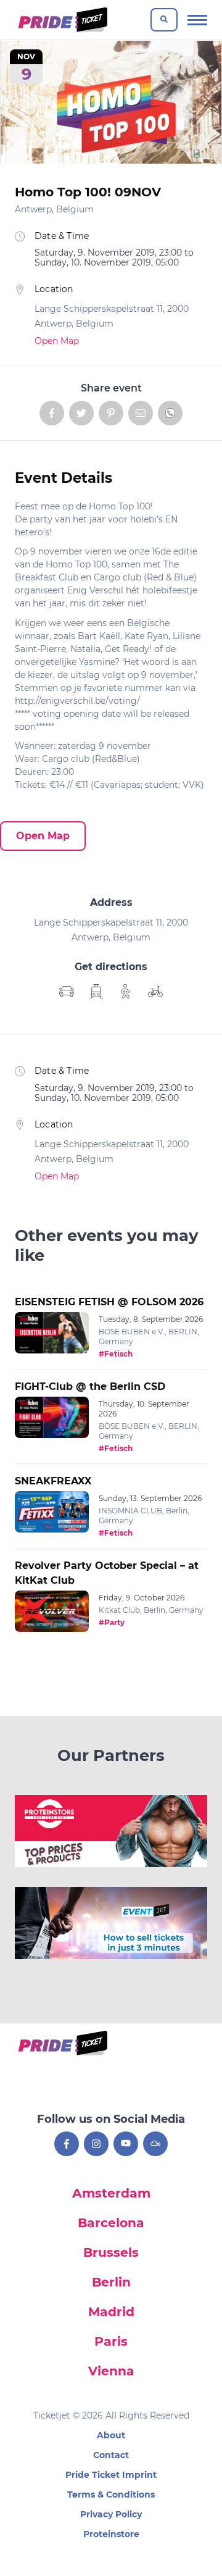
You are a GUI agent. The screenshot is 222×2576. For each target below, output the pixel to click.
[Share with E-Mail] (141, 413)
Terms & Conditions (111, 2494)
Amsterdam (111, 2193)
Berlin (111, 2282)
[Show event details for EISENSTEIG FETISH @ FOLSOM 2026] (52, 1333)
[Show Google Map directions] (67, 992)
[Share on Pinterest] (111, 413)
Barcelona (111, 2223)
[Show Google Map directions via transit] (96, 992)
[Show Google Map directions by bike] (155, 992)
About (111, 2435)
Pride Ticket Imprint (111, 2475)
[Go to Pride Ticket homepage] (61, 20)
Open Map (57, 341)
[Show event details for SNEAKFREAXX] (52, 1512)
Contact (111, 2455)
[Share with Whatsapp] (170, 413)
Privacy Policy (111, 2514)
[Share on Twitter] (81, 413)
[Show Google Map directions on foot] (126, 992)
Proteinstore (111, 2534)
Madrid (111, 2312)
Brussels (111, 2252)
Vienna (111, 2371)
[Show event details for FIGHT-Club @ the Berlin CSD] (52, 1418)
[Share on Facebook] (52, 413)
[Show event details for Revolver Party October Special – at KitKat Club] (52, 1612)
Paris (111, 2341)
